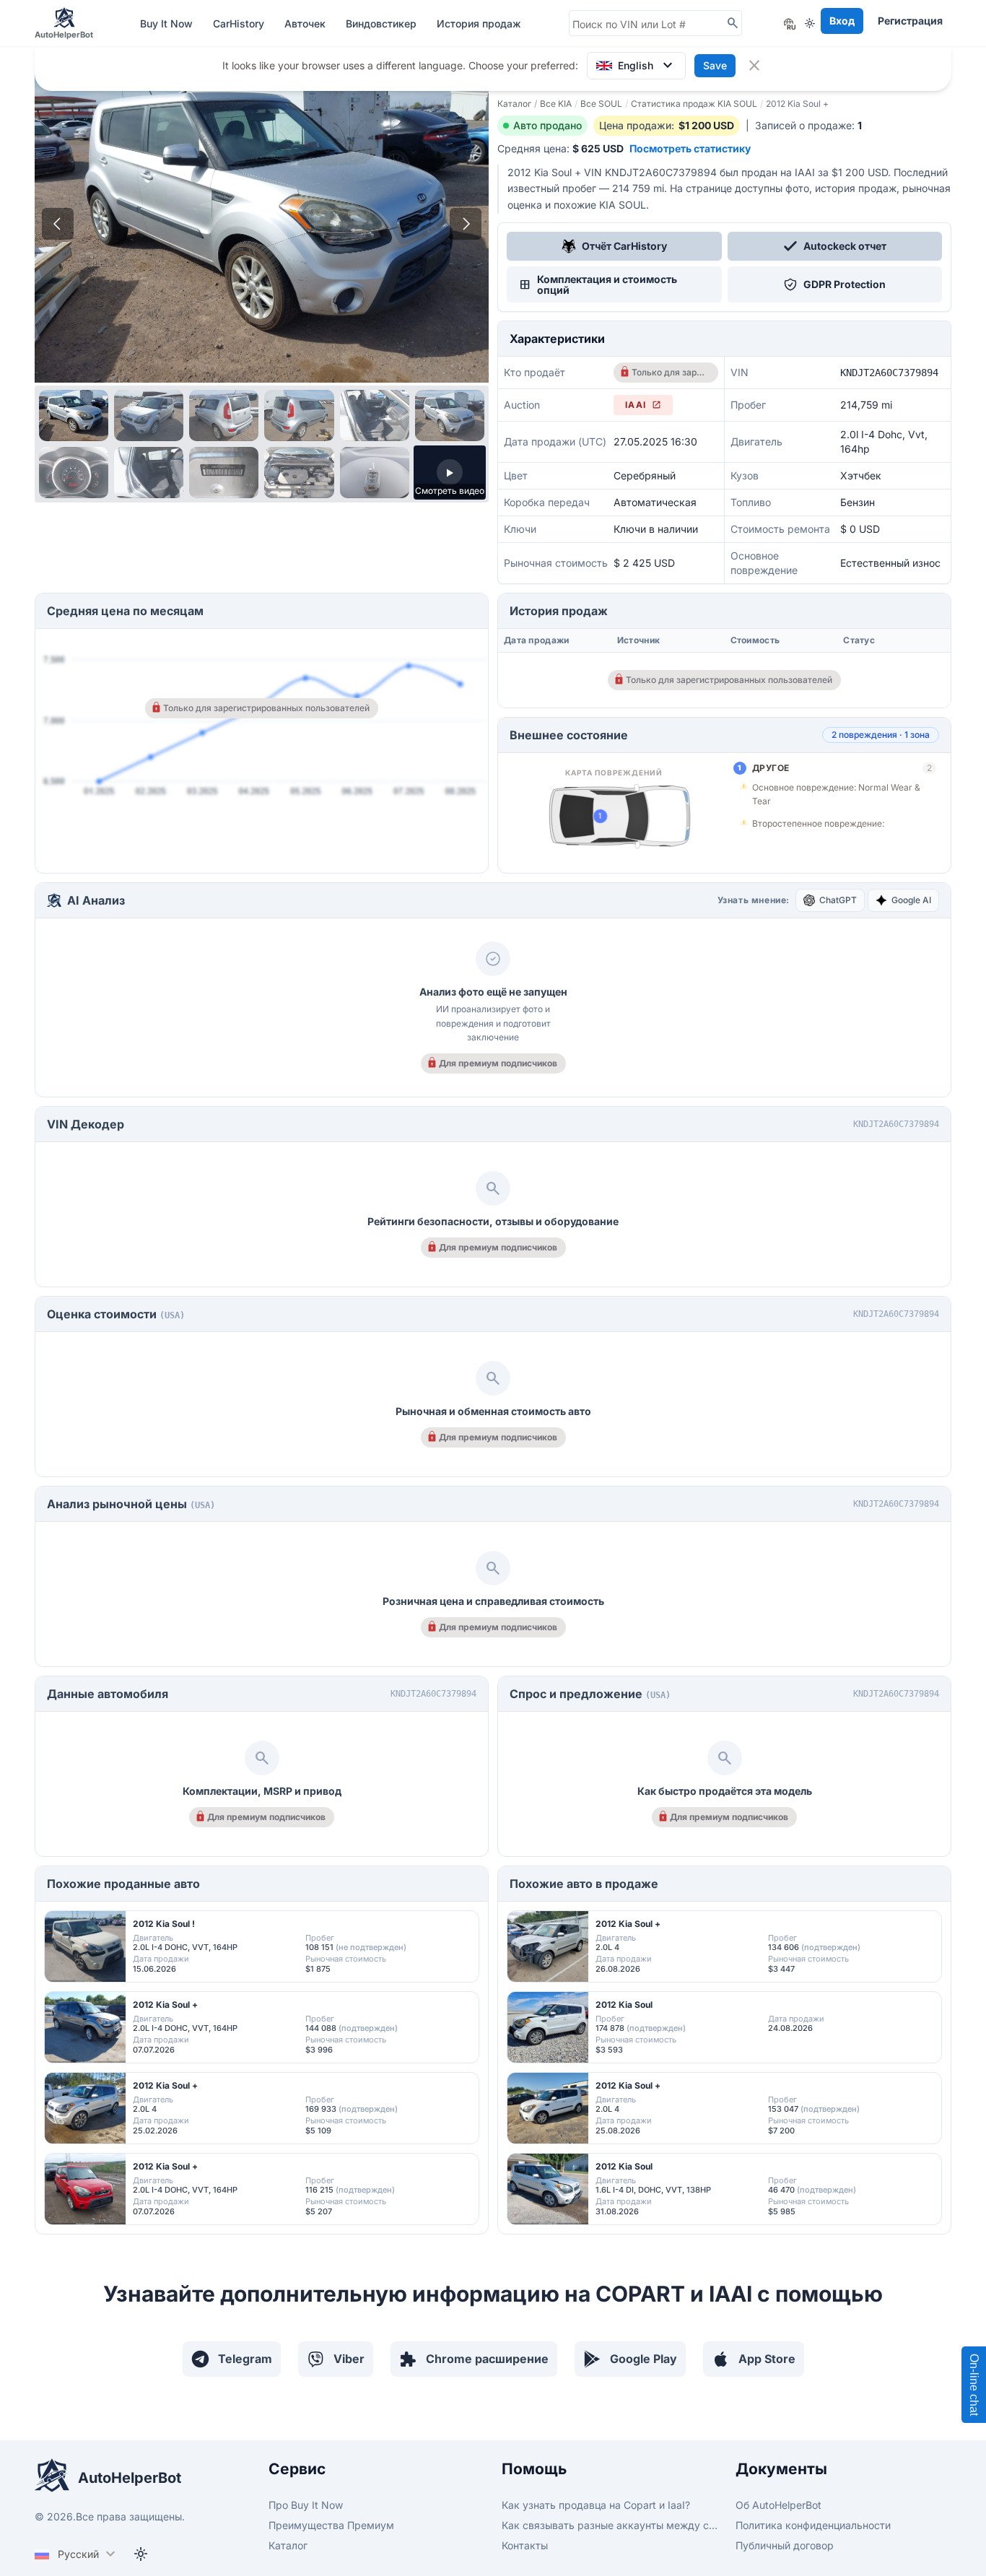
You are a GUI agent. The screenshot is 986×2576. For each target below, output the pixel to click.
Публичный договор (785, 2545)
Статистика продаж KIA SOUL (694, 104)
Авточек (306, 23)
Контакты (525, 2545)
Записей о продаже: (808, 125)
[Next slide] (466, 224)
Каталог (514, 104)
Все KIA (556, 104)
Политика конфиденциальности (813, 2525)
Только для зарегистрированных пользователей (670, 372)
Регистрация (910, 21)
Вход (842, 21)
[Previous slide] (58, 224)
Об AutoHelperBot (778, 2505)
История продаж (479, 23)
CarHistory (240, 23)
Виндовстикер (383, 23)
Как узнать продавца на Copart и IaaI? (596, 2505)
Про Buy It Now (306, 2505)
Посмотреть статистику (690, 148)
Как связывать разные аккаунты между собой (610, 2525)
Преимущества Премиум (331, 2525)
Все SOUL (601, 104)
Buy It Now (168, 23)
